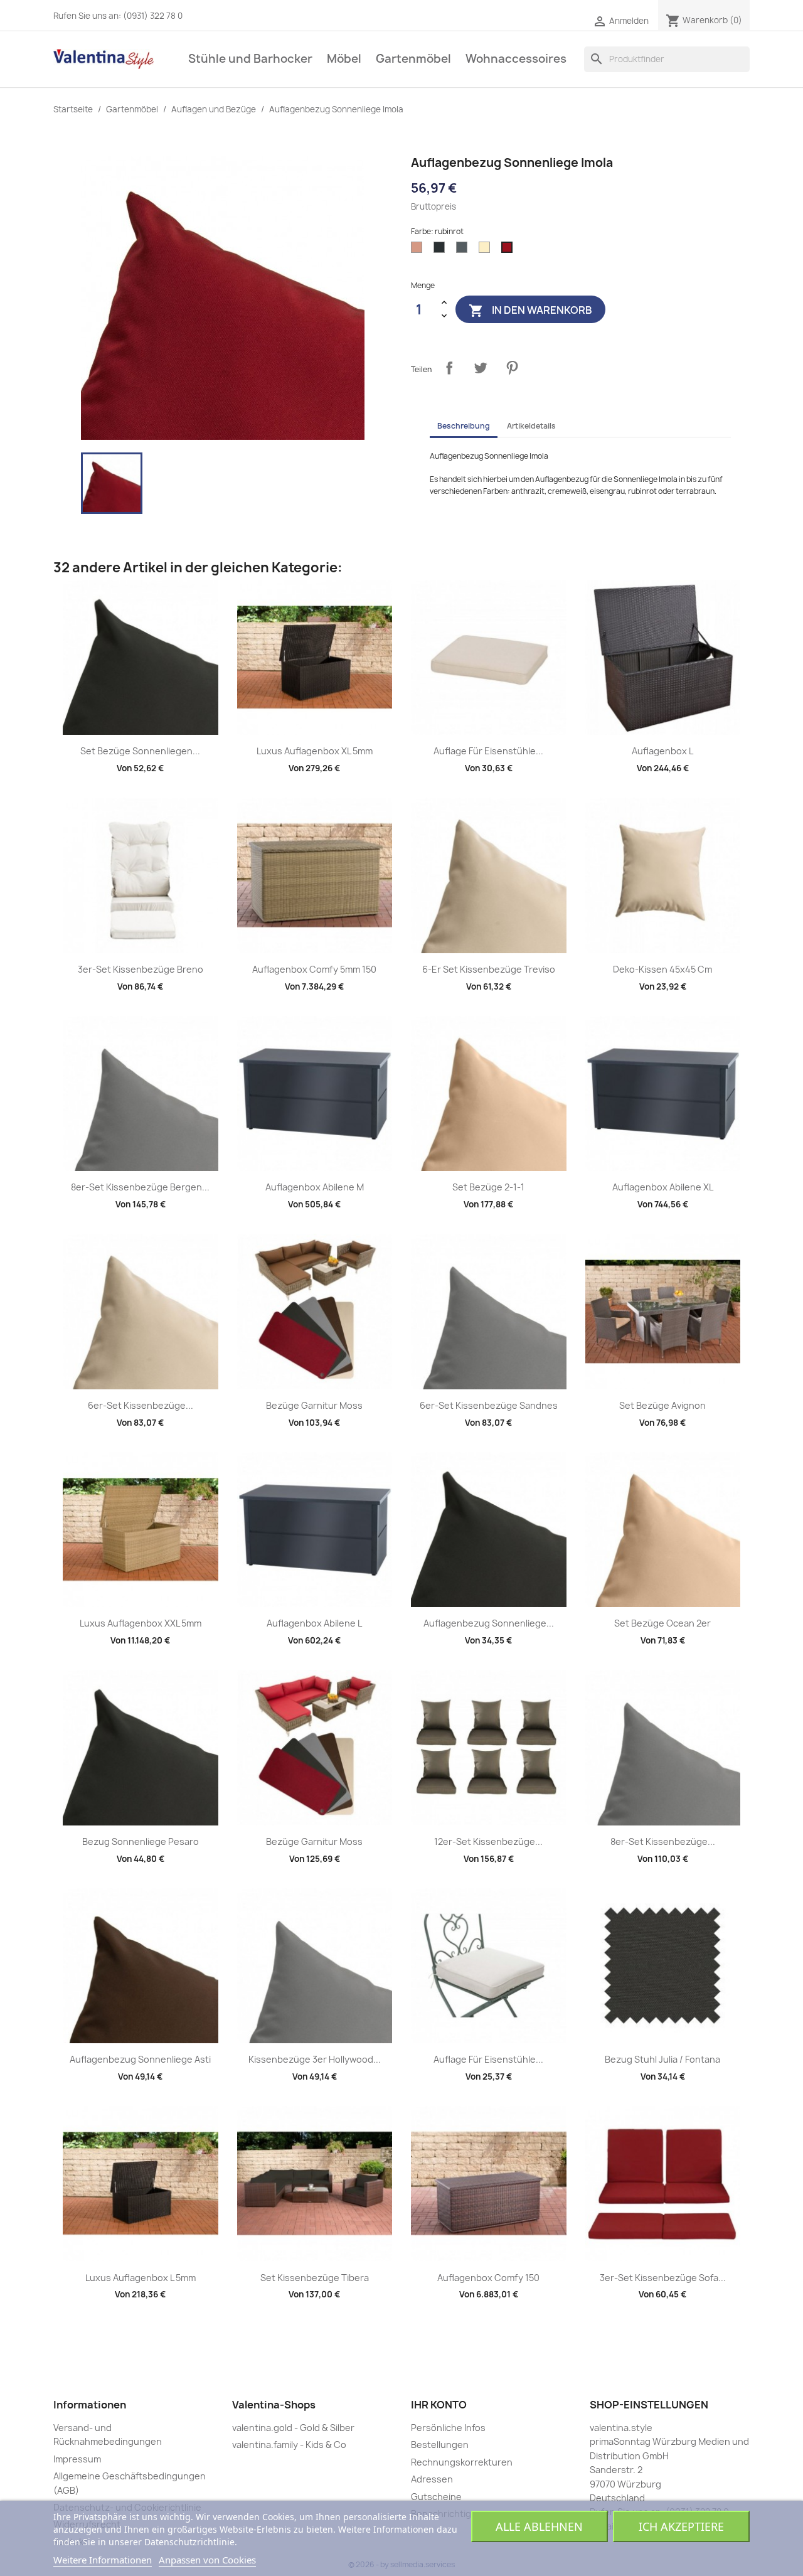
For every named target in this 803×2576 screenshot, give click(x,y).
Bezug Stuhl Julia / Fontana (662, 2059)
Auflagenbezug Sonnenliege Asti (140, 2059)
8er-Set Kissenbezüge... (663, 1841)
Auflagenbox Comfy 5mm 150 (314, 969)
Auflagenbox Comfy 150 (488, 2278)
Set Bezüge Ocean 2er (662, 1623)
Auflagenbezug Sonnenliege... (489, 1623)
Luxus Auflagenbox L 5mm (141, 2278)
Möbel (344, 59)
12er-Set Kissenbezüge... (488, 1841)
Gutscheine (436, 2497)
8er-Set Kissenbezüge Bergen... (140, 1187)
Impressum (77, 2459)
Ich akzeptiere (681, 2526)
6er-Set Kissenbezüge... (141, 1405)
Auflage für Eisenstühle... (488, 751)
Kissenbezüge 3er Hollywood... (315, 2059)
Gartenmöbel (413, 59)
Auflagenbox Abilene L (314, 1623)
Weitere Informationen (103, 2560)
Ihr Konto (439, 2405)
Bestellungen (440, 2445)
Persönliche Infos (448, 2428)
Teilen (449, 368)
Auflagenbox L (662, 751)
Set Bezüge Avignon (662, 1405)
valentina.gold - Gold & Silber (293, 2428)
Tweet (481, 368)
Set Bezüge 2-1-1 (488, 1187)
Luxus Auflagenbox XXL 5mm (141, 1623)
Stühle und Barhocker (250, 59)
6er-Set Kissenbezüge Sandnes (489, 1405)
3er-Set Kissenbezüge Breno (141, 969)
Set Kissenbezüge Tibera (315, 2278)
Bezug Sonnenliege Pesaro (141, 1841)
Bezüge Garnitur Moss (314, 1405)
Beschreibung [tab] (464, 426)
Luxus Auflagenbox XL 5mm (315, 751)
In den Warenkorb (530, 311)
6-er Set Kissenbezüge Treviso (489, 969)
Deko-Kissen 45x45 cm (662, 969)
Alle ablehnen (539, 2526)
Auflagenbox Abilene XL (663, 1187)
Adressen (432, 2479)
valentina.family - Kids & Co (289, 2445)
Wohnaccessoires (516, 59)
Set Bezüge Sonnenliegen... (140, 751)
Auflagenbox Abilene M (315, 1187)
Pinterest (512, 368)
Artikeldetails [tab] (531, 426)
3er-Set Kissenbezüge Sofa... (663, 2278)
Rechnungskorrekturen (462, 2462)
